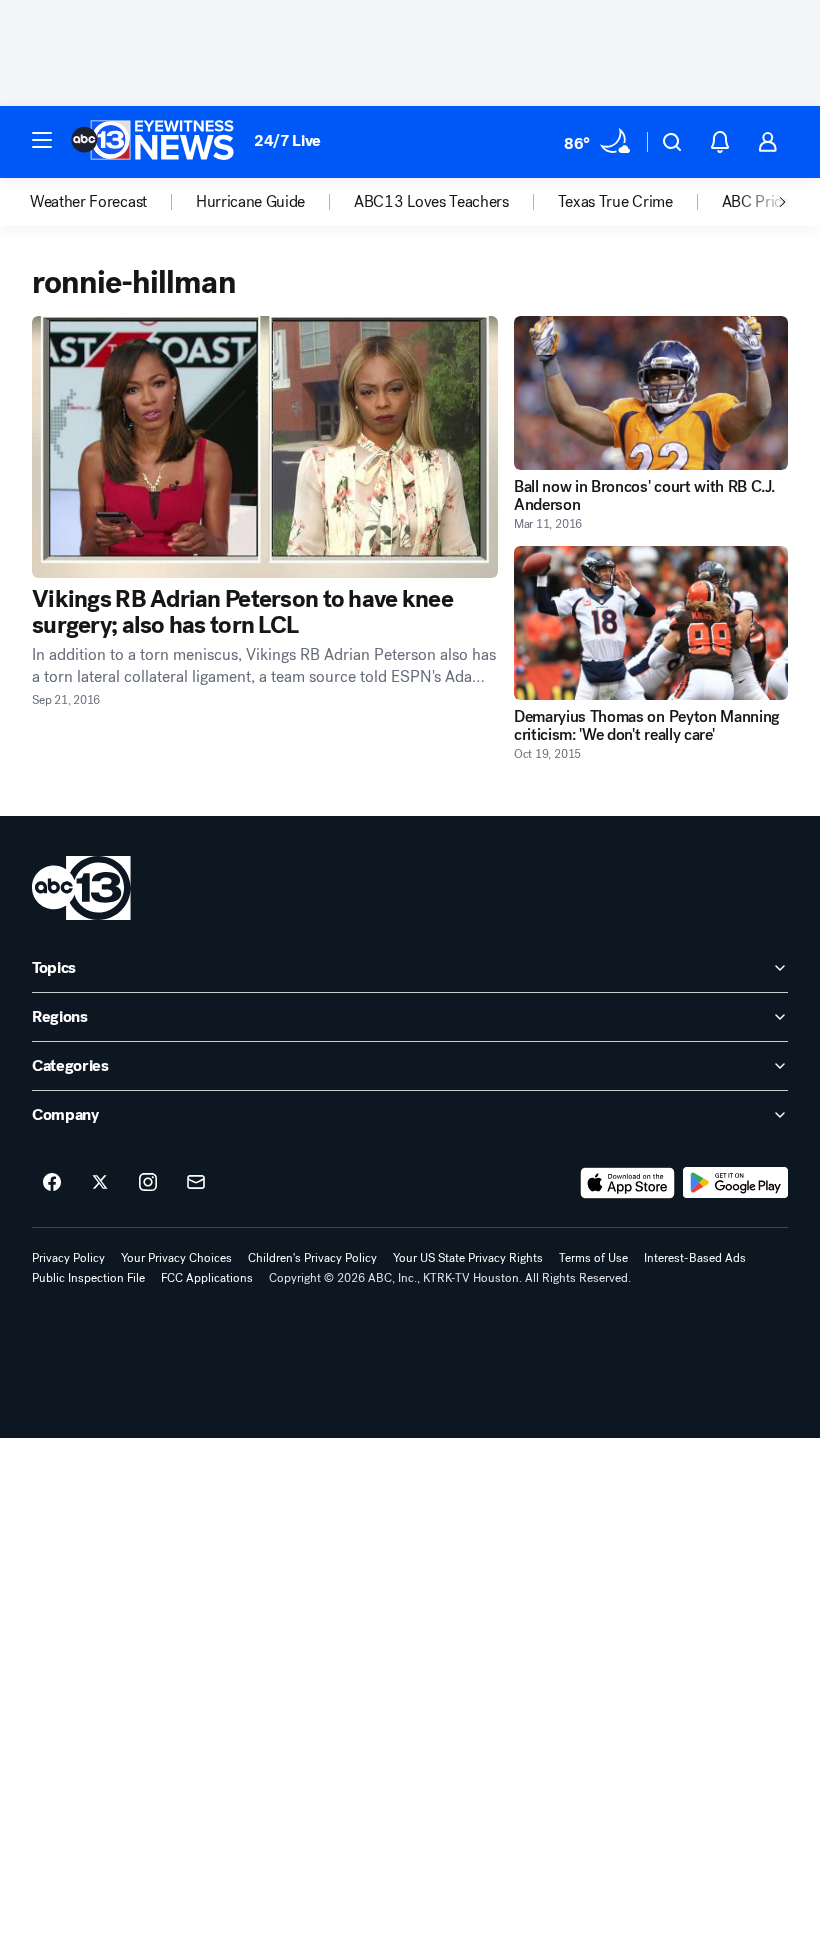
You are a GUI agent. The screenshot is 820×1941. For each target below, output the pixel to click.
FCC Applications (207, 1278)
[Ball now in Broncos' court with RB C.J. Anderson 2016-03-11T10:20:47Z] (651, 393)
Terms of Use (593, 1258)
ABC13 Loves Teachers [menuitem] (431, 202)
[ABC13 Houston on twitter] (100, 1183)
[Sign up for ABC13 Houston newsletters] (196, 1183)
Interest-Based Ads (695, 1258)
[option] (113, 202)
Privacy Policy (68, 1258)
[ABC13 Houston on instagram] (148, 1183)
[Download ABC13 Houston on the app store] (628, 1183)
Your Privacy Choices (176, 1258)
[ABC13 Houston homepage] (152, 142)
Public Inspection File (88, 1278)
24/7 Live (287, 140)
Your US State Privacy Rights (468, 1258)
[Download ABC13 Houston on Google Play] (735, 1183)
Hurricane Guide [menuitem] (250, 202)
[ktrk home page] (81, 888)
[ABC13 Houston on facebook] (52, 1183)
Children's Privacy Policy (312, 1258)
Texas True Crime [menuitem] (615, 202)
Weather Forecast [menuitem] (88, 202)
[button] (42, 140)
